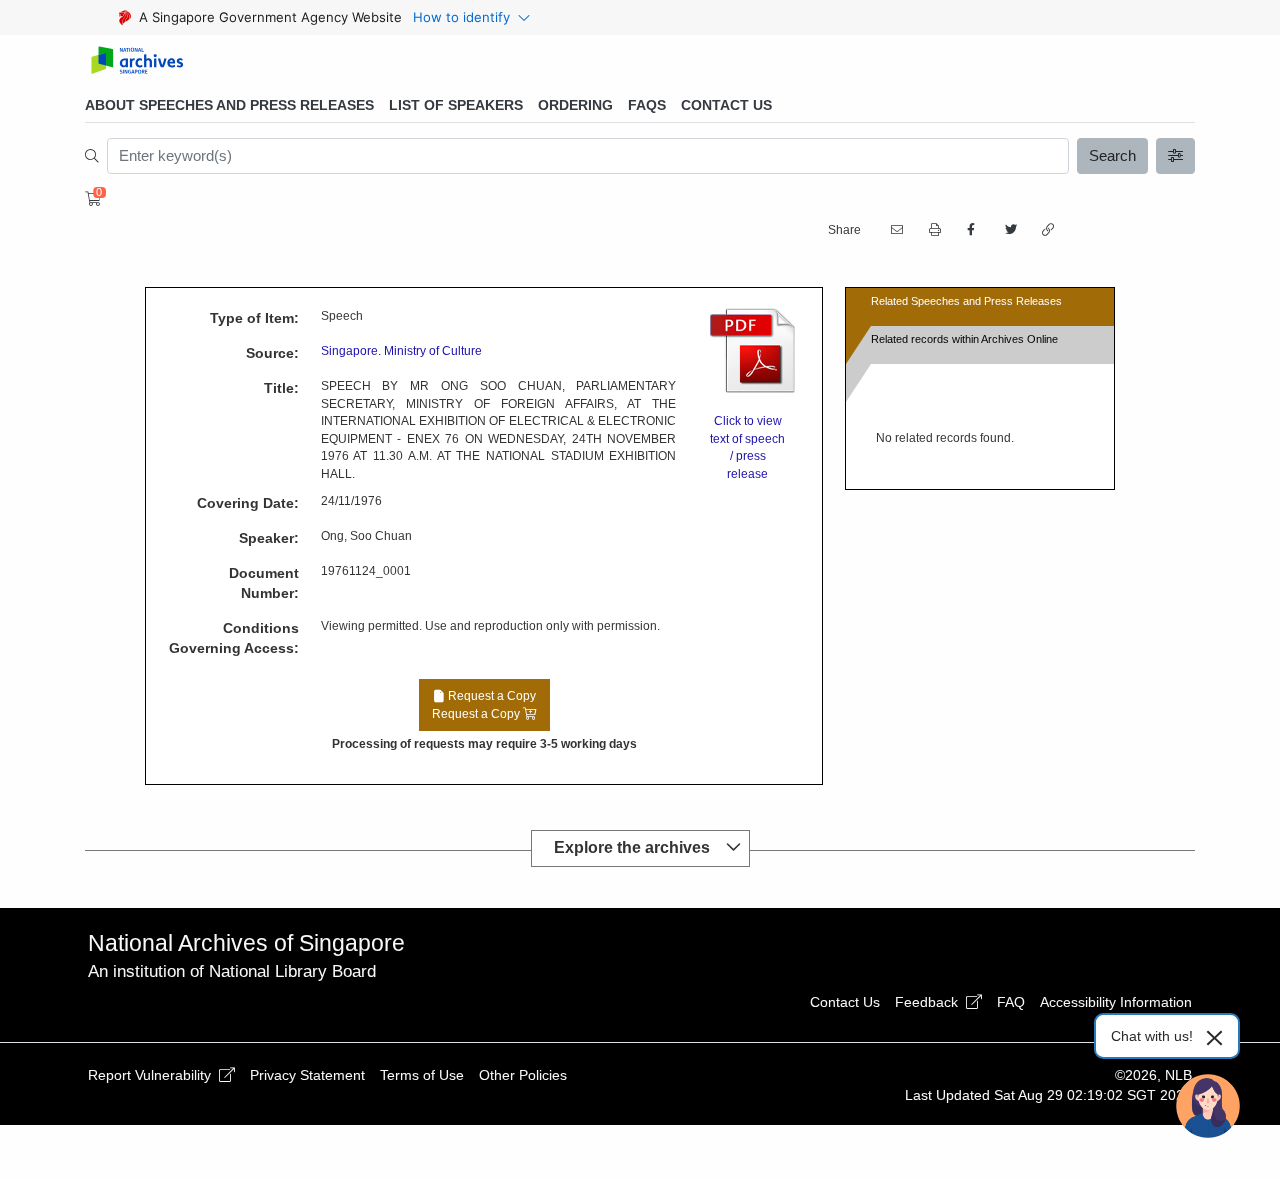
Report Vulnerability (151, 1075)
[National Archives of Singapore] (136, 61)
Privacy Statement (307, 1075)
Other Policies (523, 1075)
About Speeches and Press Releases (229, 105)
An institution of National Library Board (232, 971)
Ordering (575, 105)
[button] (933, 230)
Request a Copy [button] (484, 705)
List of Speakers (456, 105)
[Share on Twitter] (1009, 230)
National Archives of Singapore (246, 943)
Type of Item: (254, 318)
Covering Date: (248, 503)
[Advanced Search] (1176, 156)
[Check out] (90, 199)
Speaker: (269, 538)
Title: (281, 388)
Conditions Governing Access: (234, 638)
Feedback (928, 1002)
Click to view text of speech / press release (747, 447)
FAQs (647, 105)
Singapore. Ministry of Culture (401, 351)
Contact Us (726, 105)
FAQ (1011, 1002)
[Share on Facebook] (971, 230)
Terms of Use (422, 1075)
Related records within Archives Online (964, 339)
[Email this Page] (895, 230)
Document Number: (264, 583)
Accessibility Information (1116, 1002)
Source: (272, 353)
